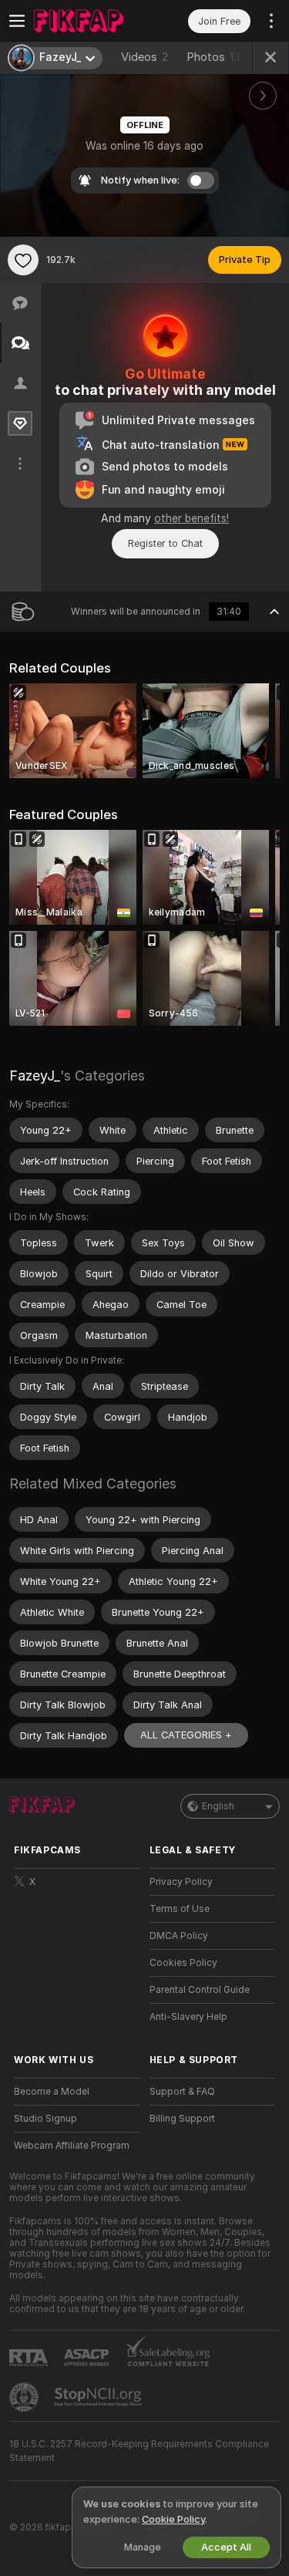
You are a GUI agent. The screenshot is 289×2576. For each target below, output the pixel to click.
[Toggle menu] (17, 21)
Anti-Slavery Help (188, 2017)
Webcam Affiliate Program (72, 2146)
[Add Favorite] (23, 260)
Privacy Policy (181, 1882)
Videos (144, 57)
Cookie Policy (173, 2519)
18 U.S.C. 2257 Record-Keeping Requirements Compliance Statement (139, 2451)
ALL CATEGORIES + (186, 1735)
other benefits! (192, 518)
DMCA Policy (179, 1936)
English (218, 1806)
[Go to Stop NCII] (99, 2397)
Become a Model (52, 2092)
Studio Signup (45, 2119)
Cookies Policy (183, 1963)
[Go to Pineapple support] (25, 2397)
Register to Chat (165, 543)
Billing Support (182, 2119)
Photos (213, 57)
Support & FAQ (182, 2092)
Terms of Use (180, 1909)
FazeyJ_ (35, 1076)
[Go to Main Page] (89, 21)
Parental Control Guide (200, 1990)
